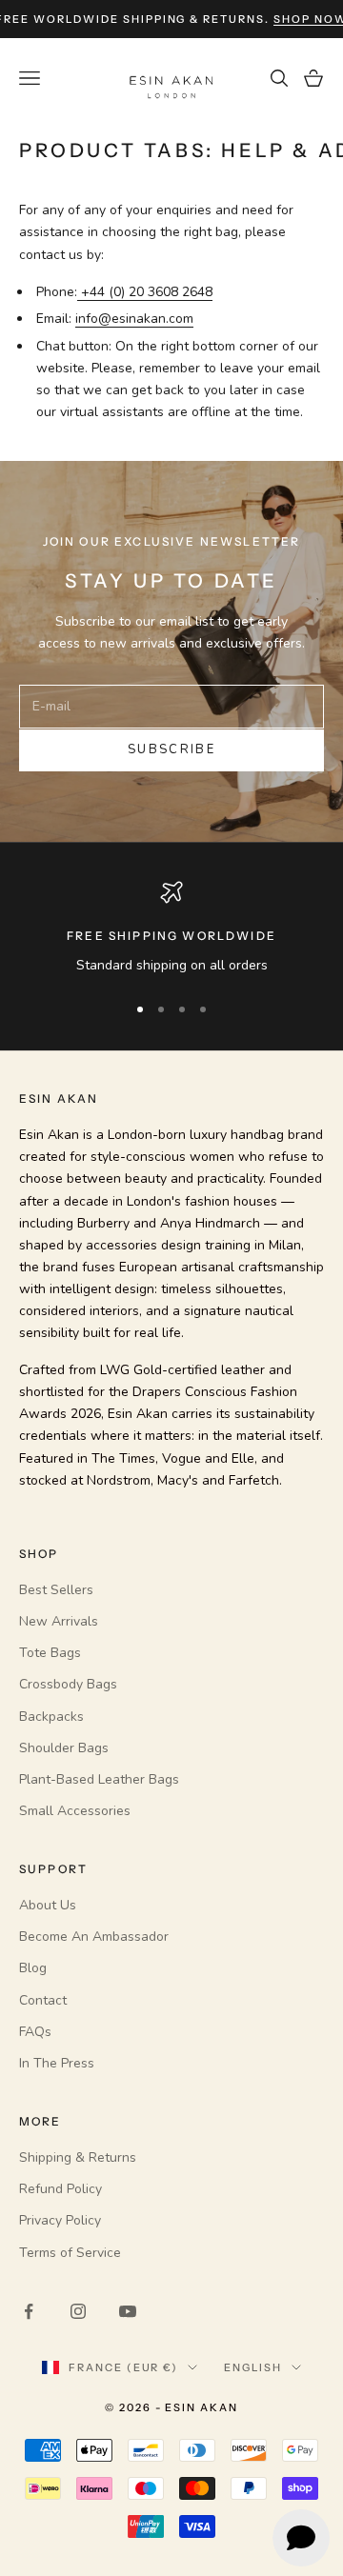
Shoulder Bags (64, 1748)
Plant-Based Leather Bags (99, 1779)
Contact (43, 2000)
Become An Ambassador (94, 1937)
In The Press (57, 2063)
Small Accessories (75, 1811)
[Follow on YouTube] (128, 2311)
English (253, 2367)
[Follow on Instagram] (78, 2311)
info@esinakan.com (134, 319)
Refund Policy (61, 2189)
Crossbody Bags (68, 1684)
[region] (171, 928)
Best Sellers (56, 1590)
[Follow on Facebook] (29, 2311)
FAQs (35, 2032)
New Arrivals (59, 1621)
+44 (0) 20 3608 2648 (145, 292)
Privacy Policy (60, 2220)
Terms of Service (70, 2253)
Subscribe (171, 749)
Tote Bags (50, 1653)
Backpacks (51, 1717)
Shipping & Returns (78, 2157)
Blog (33, 1968)
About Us (48, 1905)
